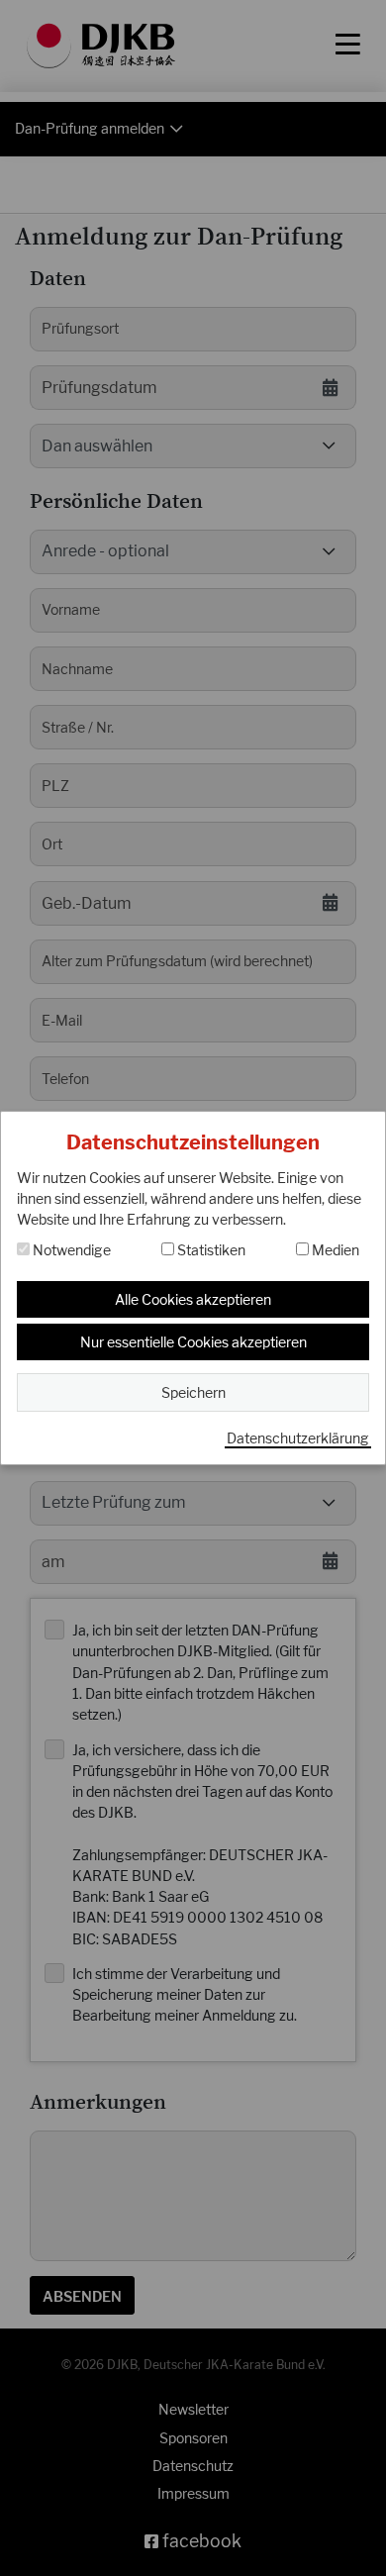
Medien (334, 1250)
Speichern (193, 1392)
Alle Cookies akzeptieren (193, 1299)
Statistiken (210, 1250)
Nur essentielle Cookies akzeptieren (193, 1342)
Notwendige (70, 1250)
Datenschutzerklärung (298, 1438)
